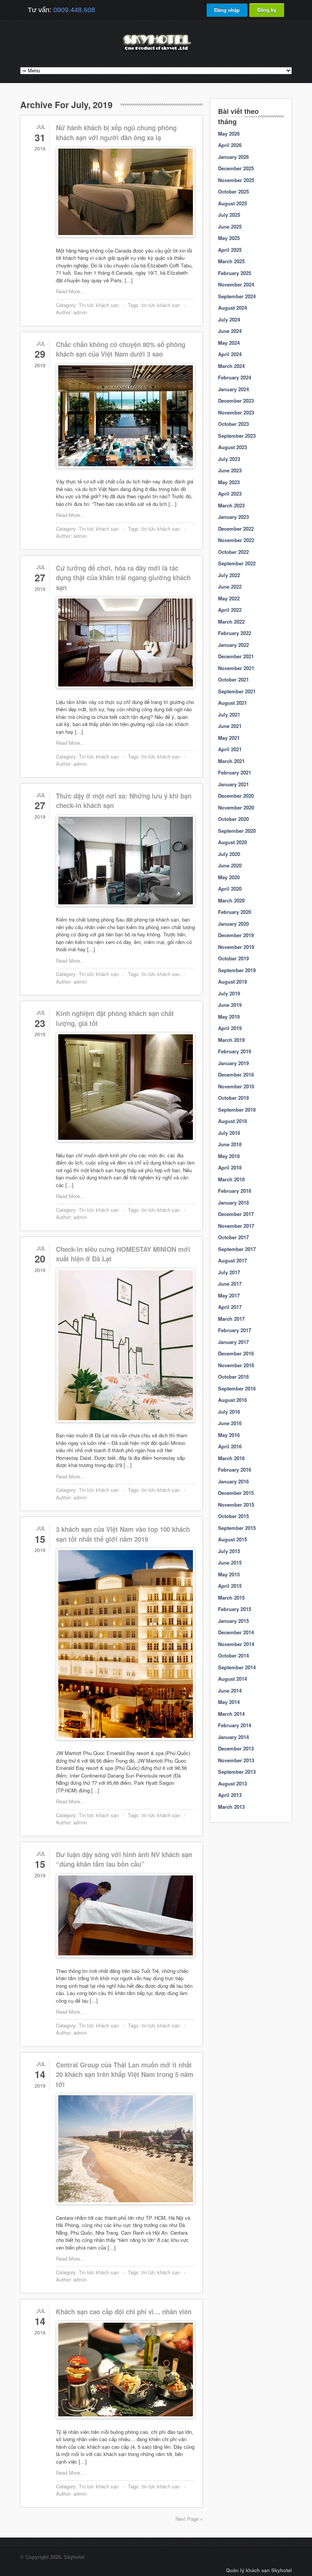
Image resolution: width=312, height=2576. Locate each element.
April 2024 (230, 354)
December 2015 (236, 1493)
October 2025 (233, 191)
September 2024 (237, 296)
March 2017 (231, 1319)
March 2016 (231, 1458)
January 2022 (233, 645)
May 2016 (229, 1435)
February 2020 (235, 912)
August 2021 (232, 703)
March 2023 (231, 505)
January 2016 (233, 1481)
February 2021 (235, 772)
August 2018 (232, 1121)
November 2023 (236, 412)
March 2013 (231, 1807)
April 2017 (230, 1307)
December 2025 (236, 168)
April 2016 (230, 1446)
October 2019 (233, 958)
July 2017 (229, 1272)
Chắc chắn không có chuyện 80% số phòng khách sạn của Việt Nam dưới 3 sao (121, 349)
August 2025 (232, 203)
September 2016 (237, 1388)
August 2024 (232, 308)
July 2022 (229, 575)
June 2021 (230, 726)
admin (80, 312)
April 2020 (230, 889)
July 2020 (229, 854)
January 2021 (233, 784)
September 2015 (237, 1528)
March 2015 (231, 1598)
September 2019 (237, 970)
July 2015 (229, 1551)
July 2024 (229, 319)
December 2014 (236, 1632)
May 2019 (229, 1017)
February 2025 (235, 273)
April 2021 (230, 749)
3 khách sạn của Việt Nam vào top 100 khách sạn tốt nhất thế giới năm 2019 (123, 1534)
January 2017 (233, 1342)
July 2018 (229, 1133)
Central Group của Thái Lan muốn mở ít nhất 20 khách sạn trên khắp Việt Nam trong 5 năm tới (125, 2074)
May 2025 (229, 238)
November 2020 (236, 807)
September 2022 (237, 563)
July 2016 (229, 1412)
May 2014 (229, 1702)
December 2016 (236, 1353)
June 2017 (230, 1284)
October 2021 (233, 679)
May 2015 (229, 1574)
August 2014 (232, 1679)
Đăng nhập (227, 10)
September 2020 (237, 831)
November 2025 (236, 180)
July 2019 (229, 993)
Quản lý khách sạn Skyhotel (259, 2570)
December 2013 (236, 1748)
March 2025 (231, 261)
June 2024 (230, 331)
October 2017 (233, 1237)
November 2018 (236, 1086)
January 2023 (233, 517)
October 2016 (233, 1377)
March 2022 (231, 622)
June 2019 (230, 1005)
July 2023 (229, 459)
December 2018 (236, 1074)
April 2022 (230, 610)
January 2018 (233, 1202)
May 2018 (229, 1156)
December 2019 (236, 935)
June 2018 (230, 1144)
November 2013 (236, 1760)
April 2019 (230, 1028)
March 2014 (231, 1714)
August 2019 (232, 982)
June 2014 (230, 1690)
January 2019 (233, 1063)
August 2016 (232, 1400)
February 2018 (235, 1191)
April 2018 (230, 1167)
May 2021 (229, 738)
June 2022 (230, 586)
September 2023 (237, 436)
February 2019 (235, 1051)
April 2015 (230, 1586)
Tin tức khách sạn (99, 305)
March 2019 (231, 1040)
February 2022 (235, 633)
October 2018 (233, 1098)
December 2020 (236, 796)
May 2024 (229, 343)
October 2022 (233, 552)
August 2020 (232, 842)
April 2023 (230, 494)
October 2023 (233, 424)
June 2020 (230, 865)
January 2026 (233, 157)
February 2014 (235, 1725)
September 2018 (237, 1110)
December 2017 (236, 1214)
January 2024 (233, 389)
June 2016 (230, 1423)
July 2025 (229, 215)
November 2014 (236, 1644)
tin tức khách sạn (161, 305)
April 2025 (230, 250)
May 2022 (229, 598)
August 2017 (232, 1260)
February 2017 (235, 1330)
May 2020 (229, 877)
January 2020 (233, 924)
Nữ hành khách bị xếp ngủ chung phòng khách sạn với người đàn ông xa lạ (116, 133)
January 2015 (233, 1621)
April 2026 (230, 145)
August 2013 (232, 1783)
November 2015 (236, 1505)
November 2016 (236, 1365)
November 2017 (236, 1226)
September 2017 (237, 1249)
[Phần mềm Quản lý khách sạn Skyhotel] (156, 51)
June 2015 (230, 1562)
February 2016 (235, 1470)
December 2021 (236, 656)
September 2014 (237, 1667)
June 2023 (230, 470)
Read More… (70, 291)
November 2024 (236, 284)
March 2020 (231, 900)
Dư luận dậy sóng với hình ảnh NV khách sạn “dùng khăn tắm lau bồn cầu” (124, 1859)
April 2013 (230, 1795)
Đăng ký (267, 10)
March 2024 (231, 366)
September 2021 (237, 691)
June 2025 (230, 226)
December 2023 (236, 401)
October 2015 (233, 1516)
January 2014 (233, 1737)
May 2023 (229, 482)
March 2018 (231, 1179)
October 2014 (233, 1655)
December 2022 (236, 529)
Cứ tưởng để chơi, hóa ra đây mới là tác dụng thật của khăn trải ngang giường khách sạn (123, 578)
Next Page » (189, 2519)
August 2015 (232, 1539)
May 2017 (229, 1295)
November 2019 (236, 947)
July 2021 (229, 714)
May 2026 (229, 134)
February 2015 (235, 1609)
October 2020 (233, 819)
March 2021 (231, 761)
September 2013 (237, 1772)
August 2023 (232, 447)
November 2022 (236, 540)
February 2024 (235, 377)
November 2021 (236, 668)
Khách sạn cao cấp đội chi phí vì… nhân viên (124, 2312)
